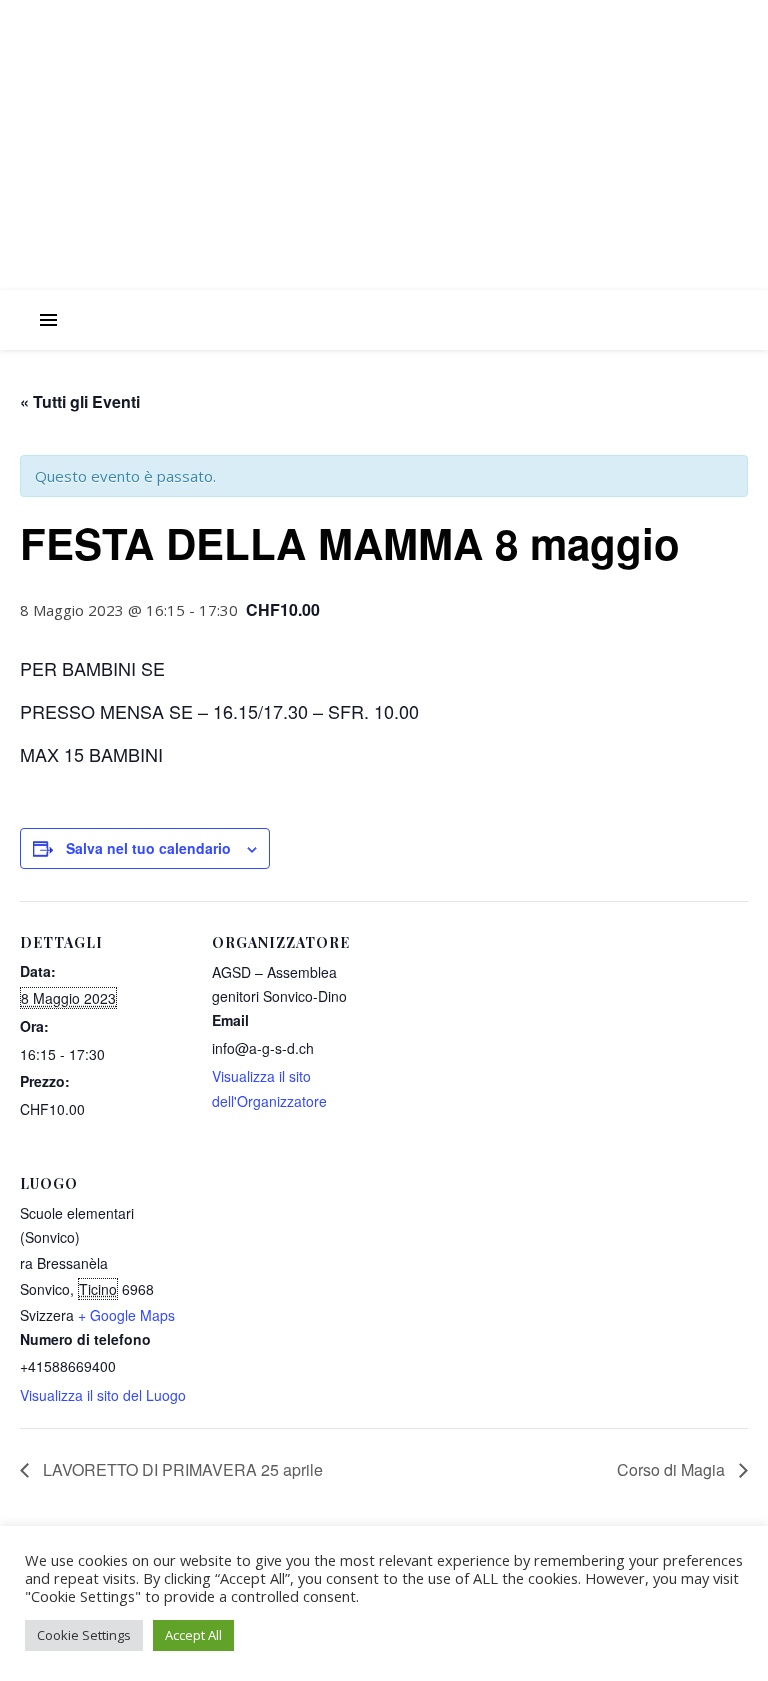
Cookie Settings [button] (84, 1635)
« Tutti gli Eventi (80, 401)
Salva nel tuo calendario (148, 848)
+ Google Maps (126, 1315)
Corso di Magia (673, 1469)
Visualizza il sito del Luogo (103, 1395)
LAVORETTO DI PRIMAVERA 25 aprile (181, 1469)
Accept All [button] (193, 1635)
